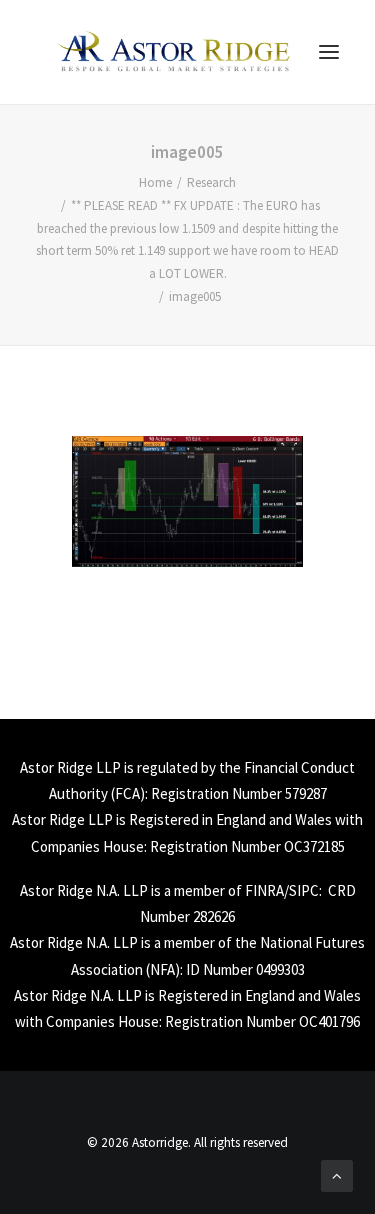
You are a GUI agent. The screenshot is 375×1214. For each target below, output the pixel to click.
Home (155, 182)
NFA (162, 969)
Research (211, 182)
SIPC (304, 890)
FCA (127, 793)
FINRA (264, 890)
